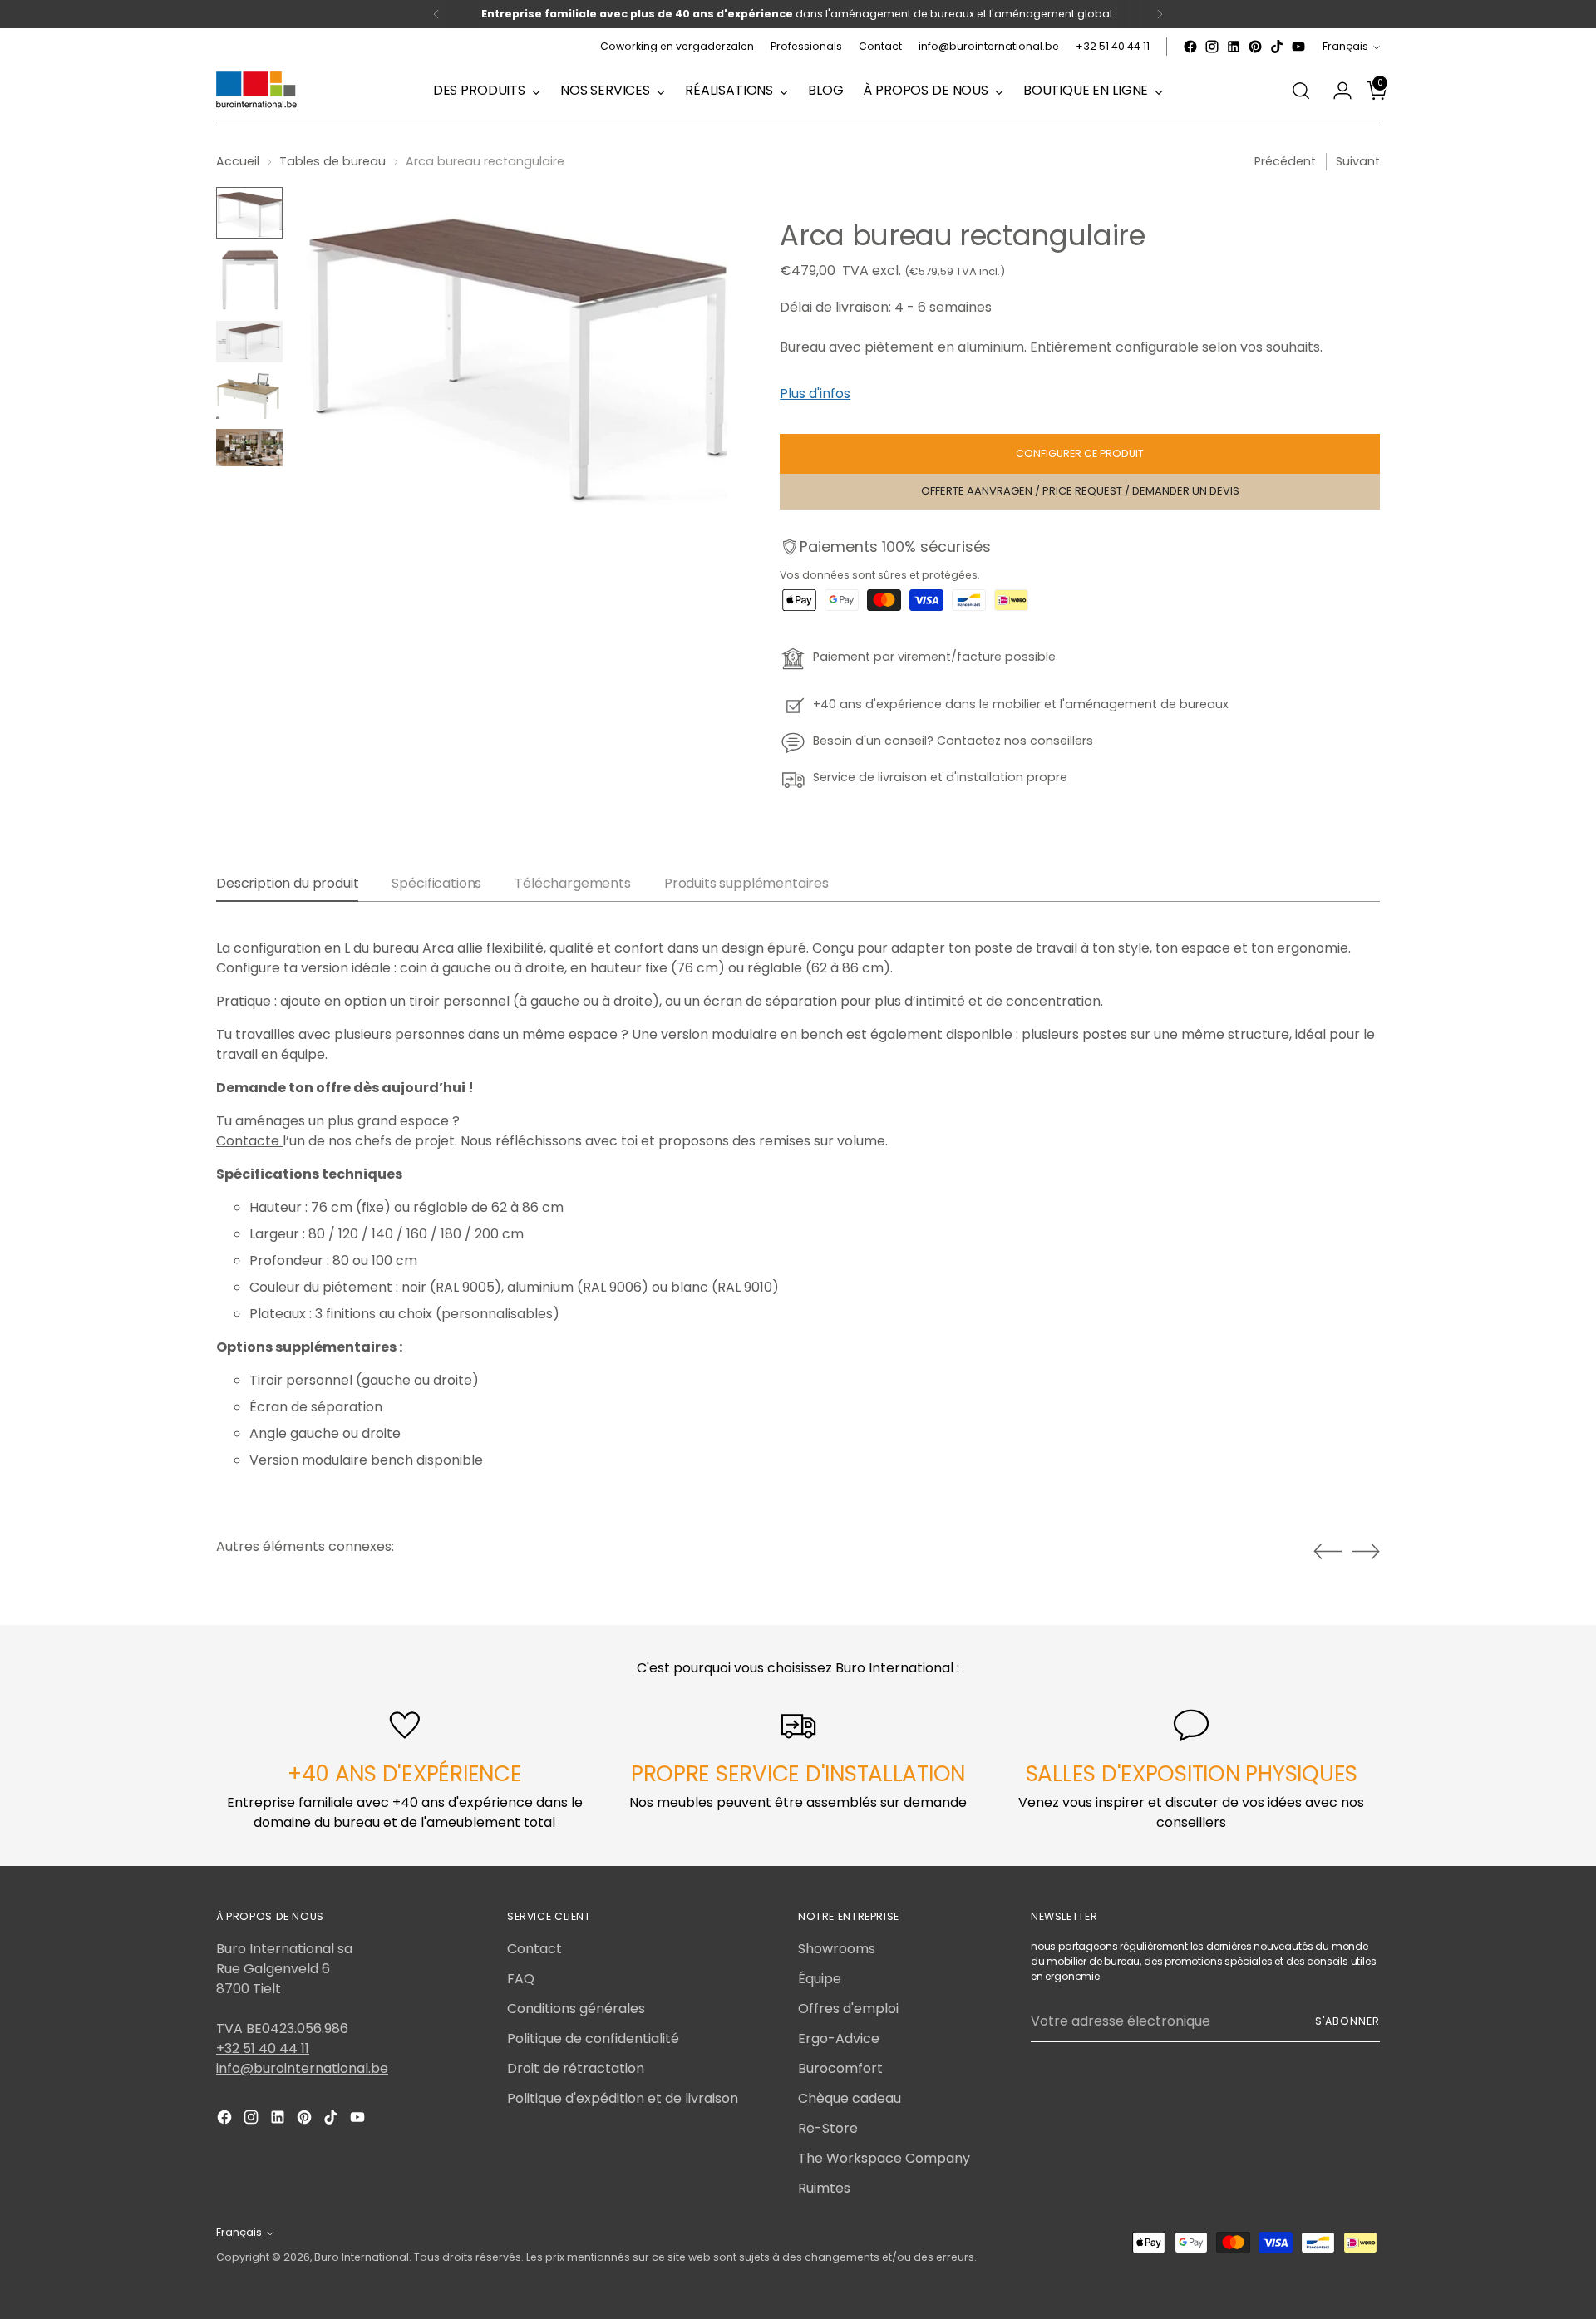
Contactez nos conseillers (1015, 741)
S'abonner (1347, 2021)
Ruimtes (824, 2188)
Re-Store (828, 2128)
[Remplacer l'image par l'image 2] (249, 280)
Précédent (1285, 161)
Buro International (362, 2257)
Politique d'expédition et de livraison (623, 2098)
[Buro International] (258, 91)
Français (1345, 46)
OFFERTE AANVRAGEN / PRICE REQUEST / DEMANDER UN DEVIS (1080, 491)
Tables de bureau (332, 161)
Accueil (238, 161)
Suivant (1358, 161)
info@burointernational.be (302, 2068)
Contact (534, 1949)
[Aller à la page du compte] (1336, 91)
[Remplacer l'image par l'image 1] (249, 212)
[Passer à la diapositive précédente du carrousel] (1328, 1552)
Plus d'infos (815, 394)
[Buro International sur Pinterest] (1255, 47)
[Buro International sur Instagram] (1212, 47)
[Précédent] (436, 14)
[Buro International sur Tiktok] (1277, 47)
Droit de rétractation (576, 2068)
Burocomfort (840, 2068)
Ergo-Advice (839, 2038)
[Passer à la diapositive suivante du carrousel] (1366, 1551)
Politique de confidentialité (593, 2038)
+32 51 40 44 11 (263, 2048)
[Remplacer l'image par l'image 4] (249, 396)
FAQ (521, 1979)
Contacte (249, 1141)
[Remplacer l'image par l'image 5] (249, 448)
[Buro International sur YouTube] (1298, 47)
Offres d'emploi (848, 2009)
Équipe (820, 1979)
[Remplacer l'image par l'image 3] (249, 341)
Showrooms (837, 1949)
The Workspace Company (884, 2158)
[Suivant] (1160, 14)
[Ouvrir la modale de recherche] (1301, 91)
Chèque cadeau (850, 2098)
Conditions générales (576, 2009)
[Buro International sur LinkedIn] (1234, 47)
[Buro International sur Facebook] (1190, 47)
